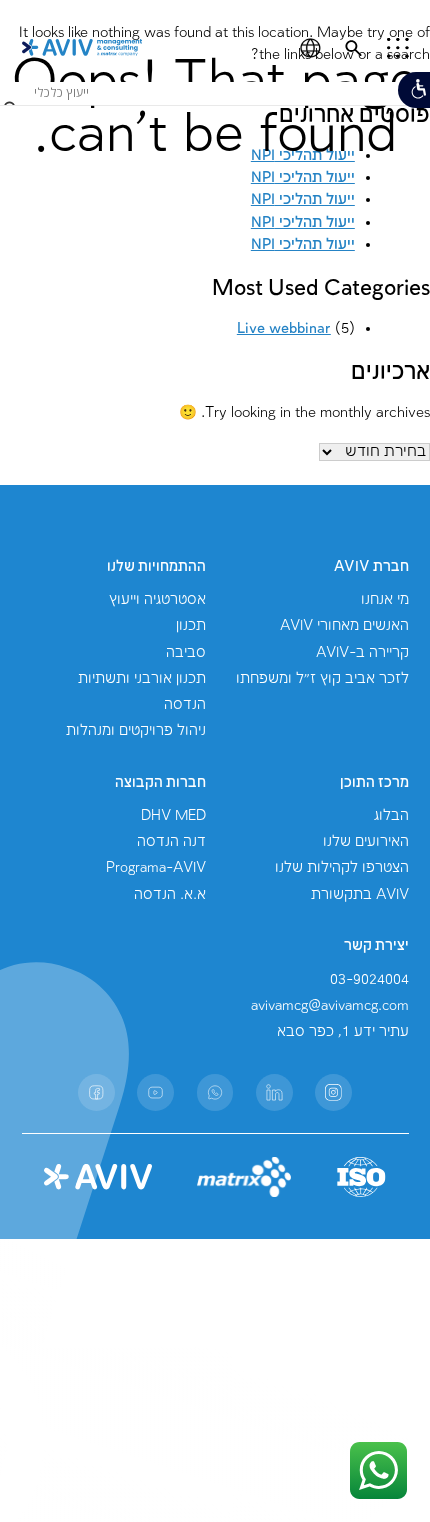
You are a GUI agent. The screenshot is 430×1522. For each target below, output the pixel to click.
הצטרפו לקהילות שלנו (342, 868)
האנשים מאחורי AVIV (344, 626)
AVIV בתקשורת (360, 895)
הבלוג (391, 816)
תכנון (191, 626)
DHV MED (173, 816)
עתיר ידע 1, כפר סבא (343, 1032)
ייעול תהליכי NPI (303, 223)
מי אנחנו (385, 600)
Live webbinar (284, 329)
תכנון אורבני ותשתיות (142, 679)
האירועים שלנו (366, 842)
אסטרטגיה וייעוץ (157, 600)
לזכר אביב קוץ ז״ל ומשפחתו (322, 679)
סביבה (186, 653)
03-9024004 (369, 980)
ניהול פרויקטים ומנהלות (136, 731)
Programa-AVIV (156, 868)
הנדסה (185, 705)
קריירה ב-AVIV (362, 653)
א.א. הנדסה (170, 895)
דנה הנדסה (171, 842)
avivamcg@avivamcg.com (330, 1006)
